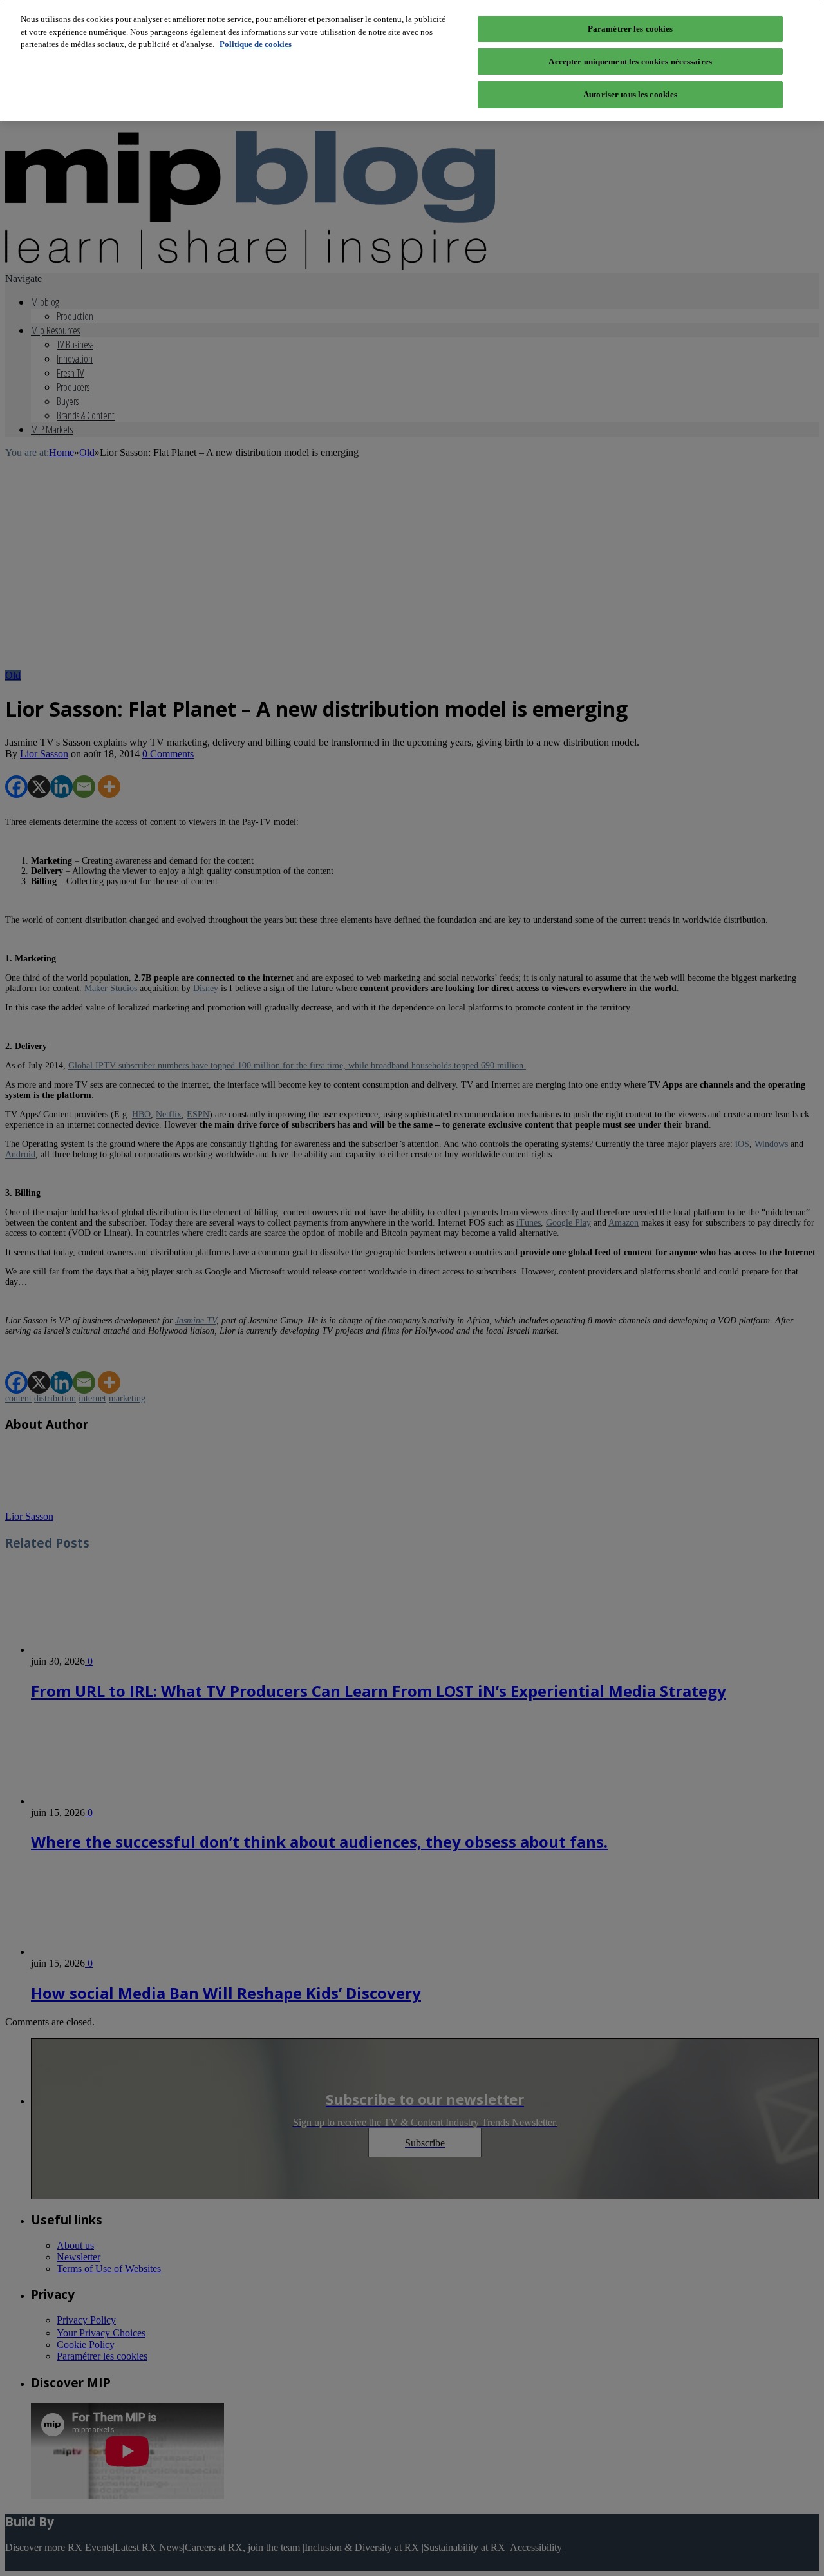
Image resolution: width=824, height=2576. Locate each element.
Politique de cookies (256, 44)
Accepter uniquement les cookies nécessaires (630, 62)
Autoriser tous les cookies (630, 94)
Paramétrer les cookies (631, 29)
